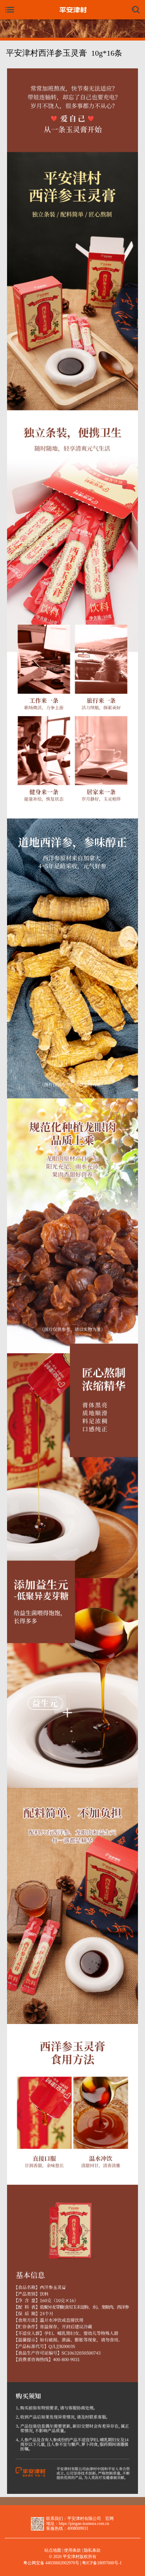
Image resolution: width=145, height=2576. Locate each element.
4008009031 (78, 2529)
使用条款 (72, 2550)
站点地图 (53, 2550)
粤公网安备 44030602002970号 (51, 2563)
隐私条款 (92, 2550)
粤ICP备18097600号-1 (102, 2563)
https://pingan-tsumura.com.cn (84, 2524)
